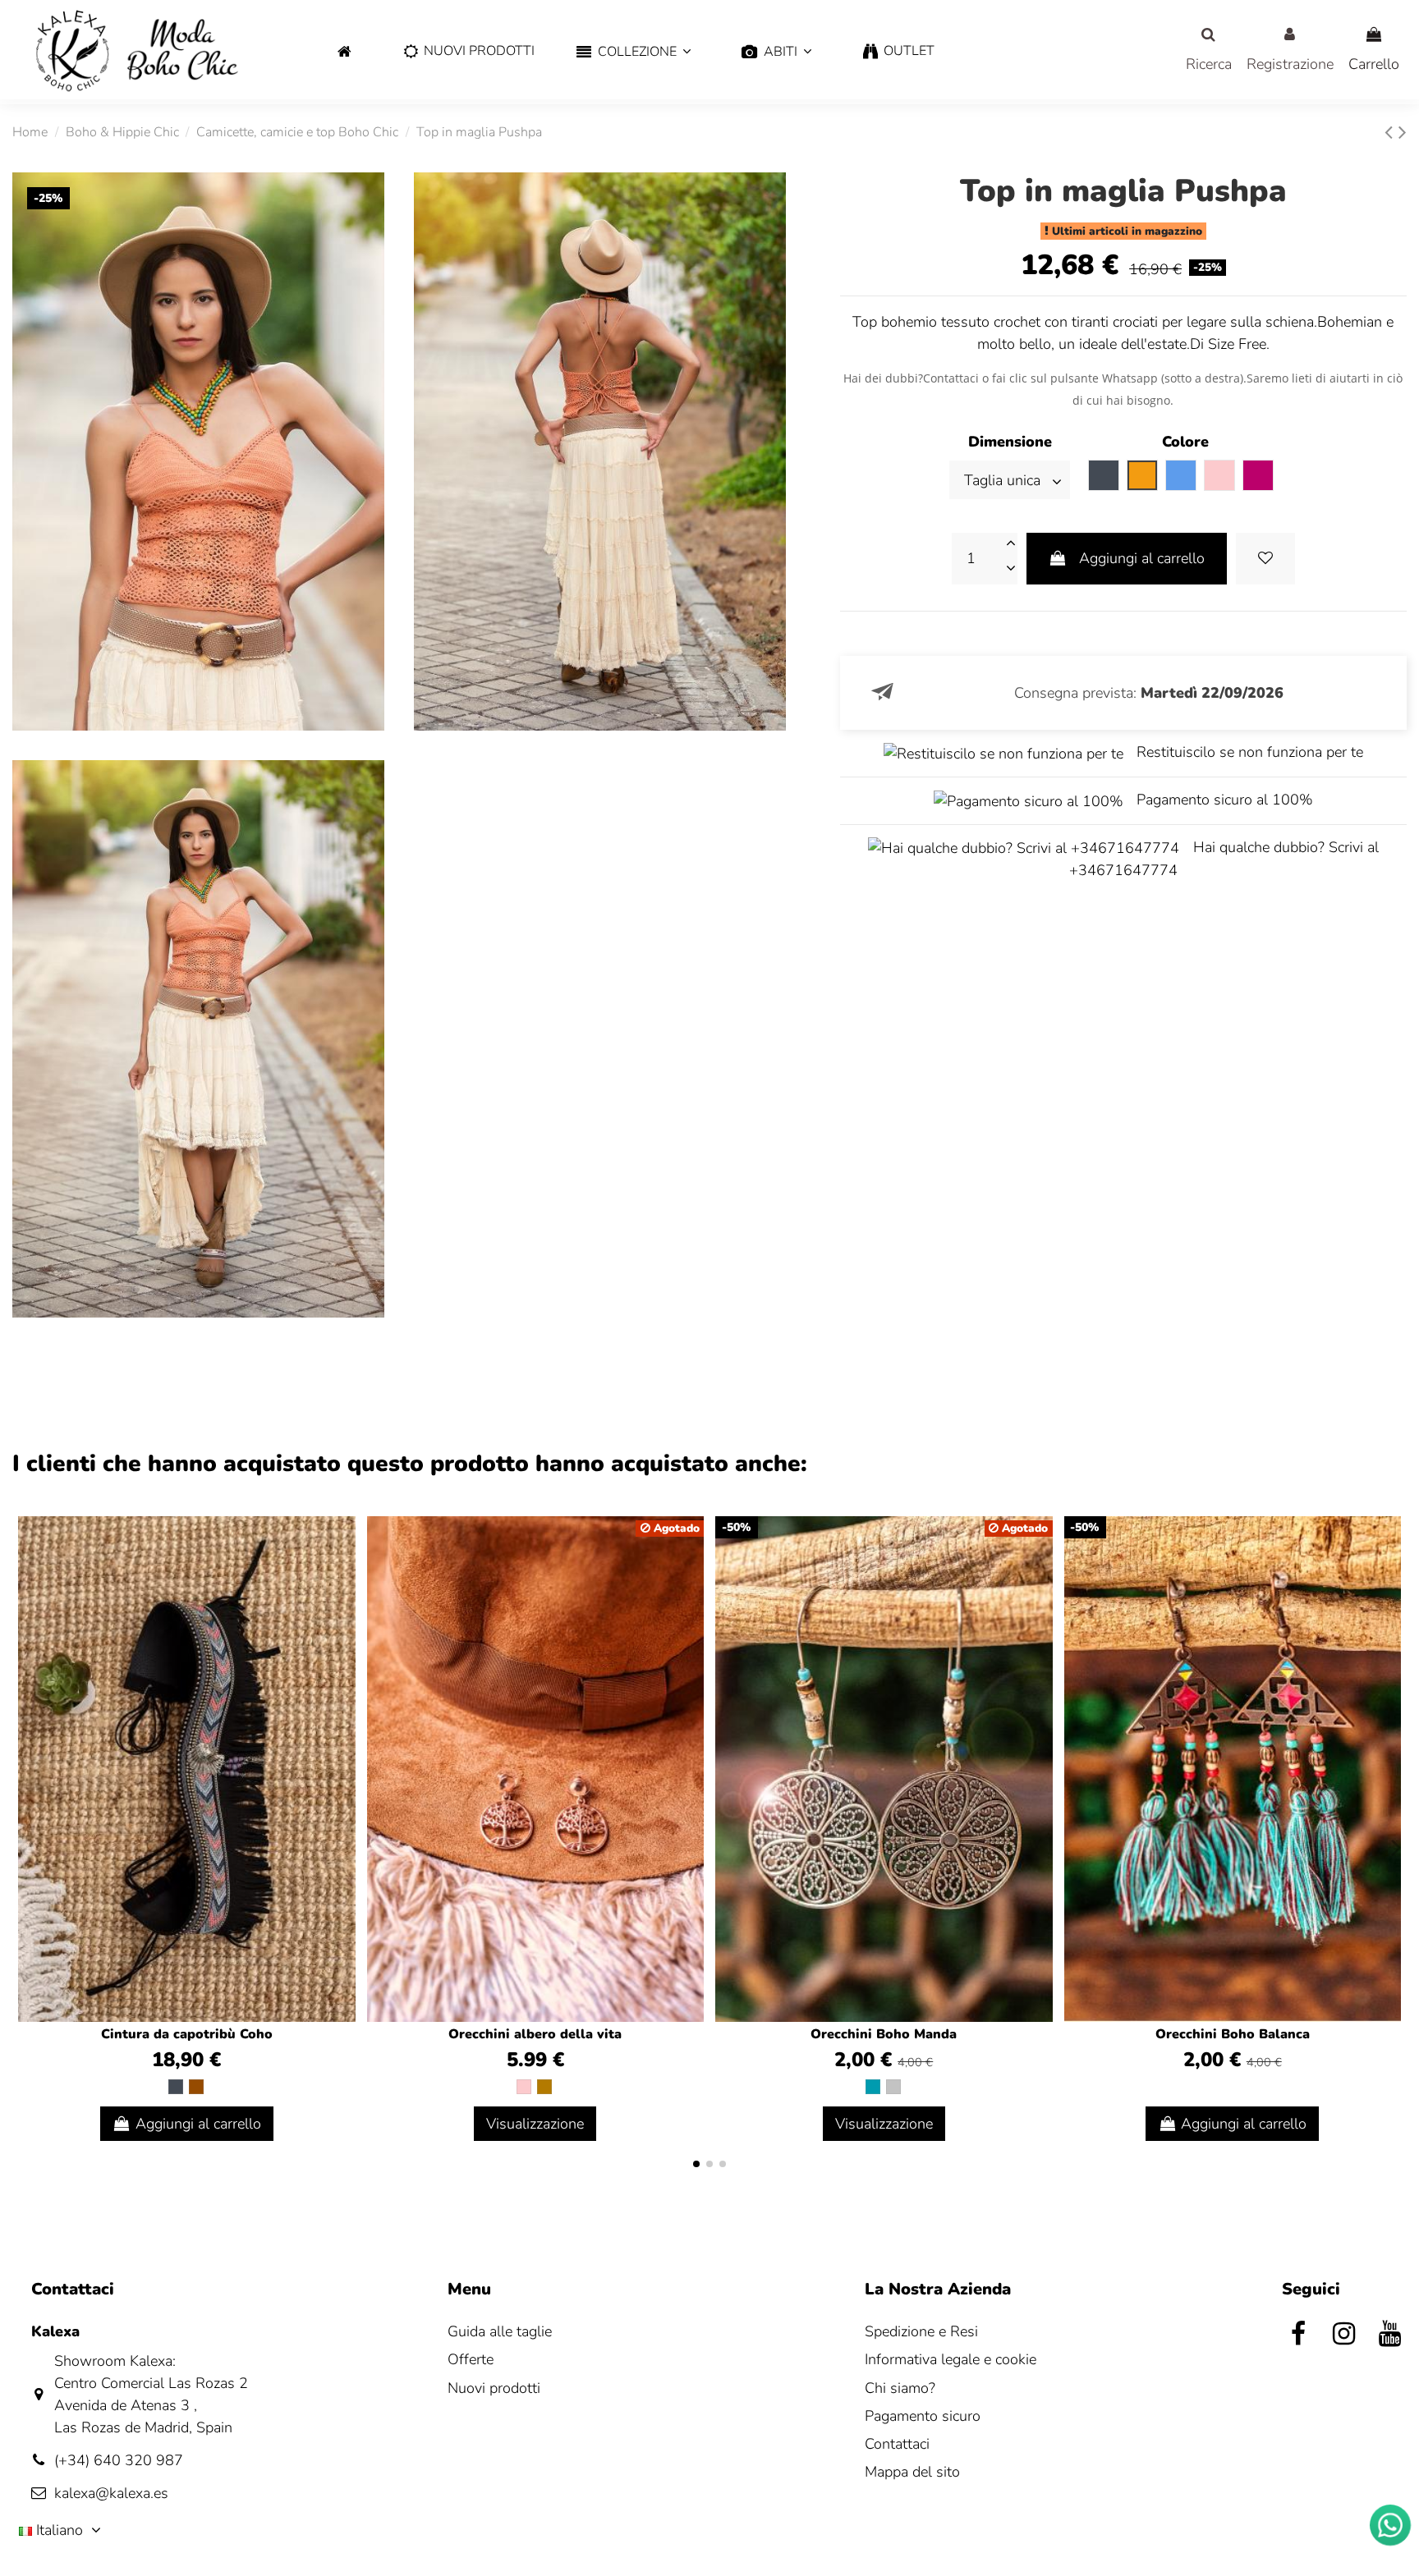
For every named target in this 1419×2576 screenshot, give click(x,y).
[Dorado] (544, 2087)
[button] (634, 52)
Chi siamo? (900, 2388)
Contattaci (897, 2444)
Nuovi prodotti (494, 2388)
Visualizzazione (535, 2124)
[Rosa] (524, 2087)
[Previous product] (1391, 133)
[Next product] (1403, 133)
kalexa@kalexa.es (111, 2493)
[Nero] (176, 2087)
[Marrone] (196, 2087)
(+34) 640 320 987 (119, 2460)
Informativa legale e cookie (951, 2359)
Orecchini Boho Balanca (1233, 2034)
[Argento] (893, 2087)
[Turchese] (873, 2087)
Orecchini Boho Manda (884, 2034)
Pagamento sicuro (923, 2416)
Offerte (471, 2359)
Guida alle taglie (500, 2331)
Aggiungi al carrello (1142, 558)
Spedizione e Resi (921, 2331)
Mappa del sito (912, 2472)
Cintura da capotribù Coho (187, 2034)
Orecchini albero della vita (535, 2034)
